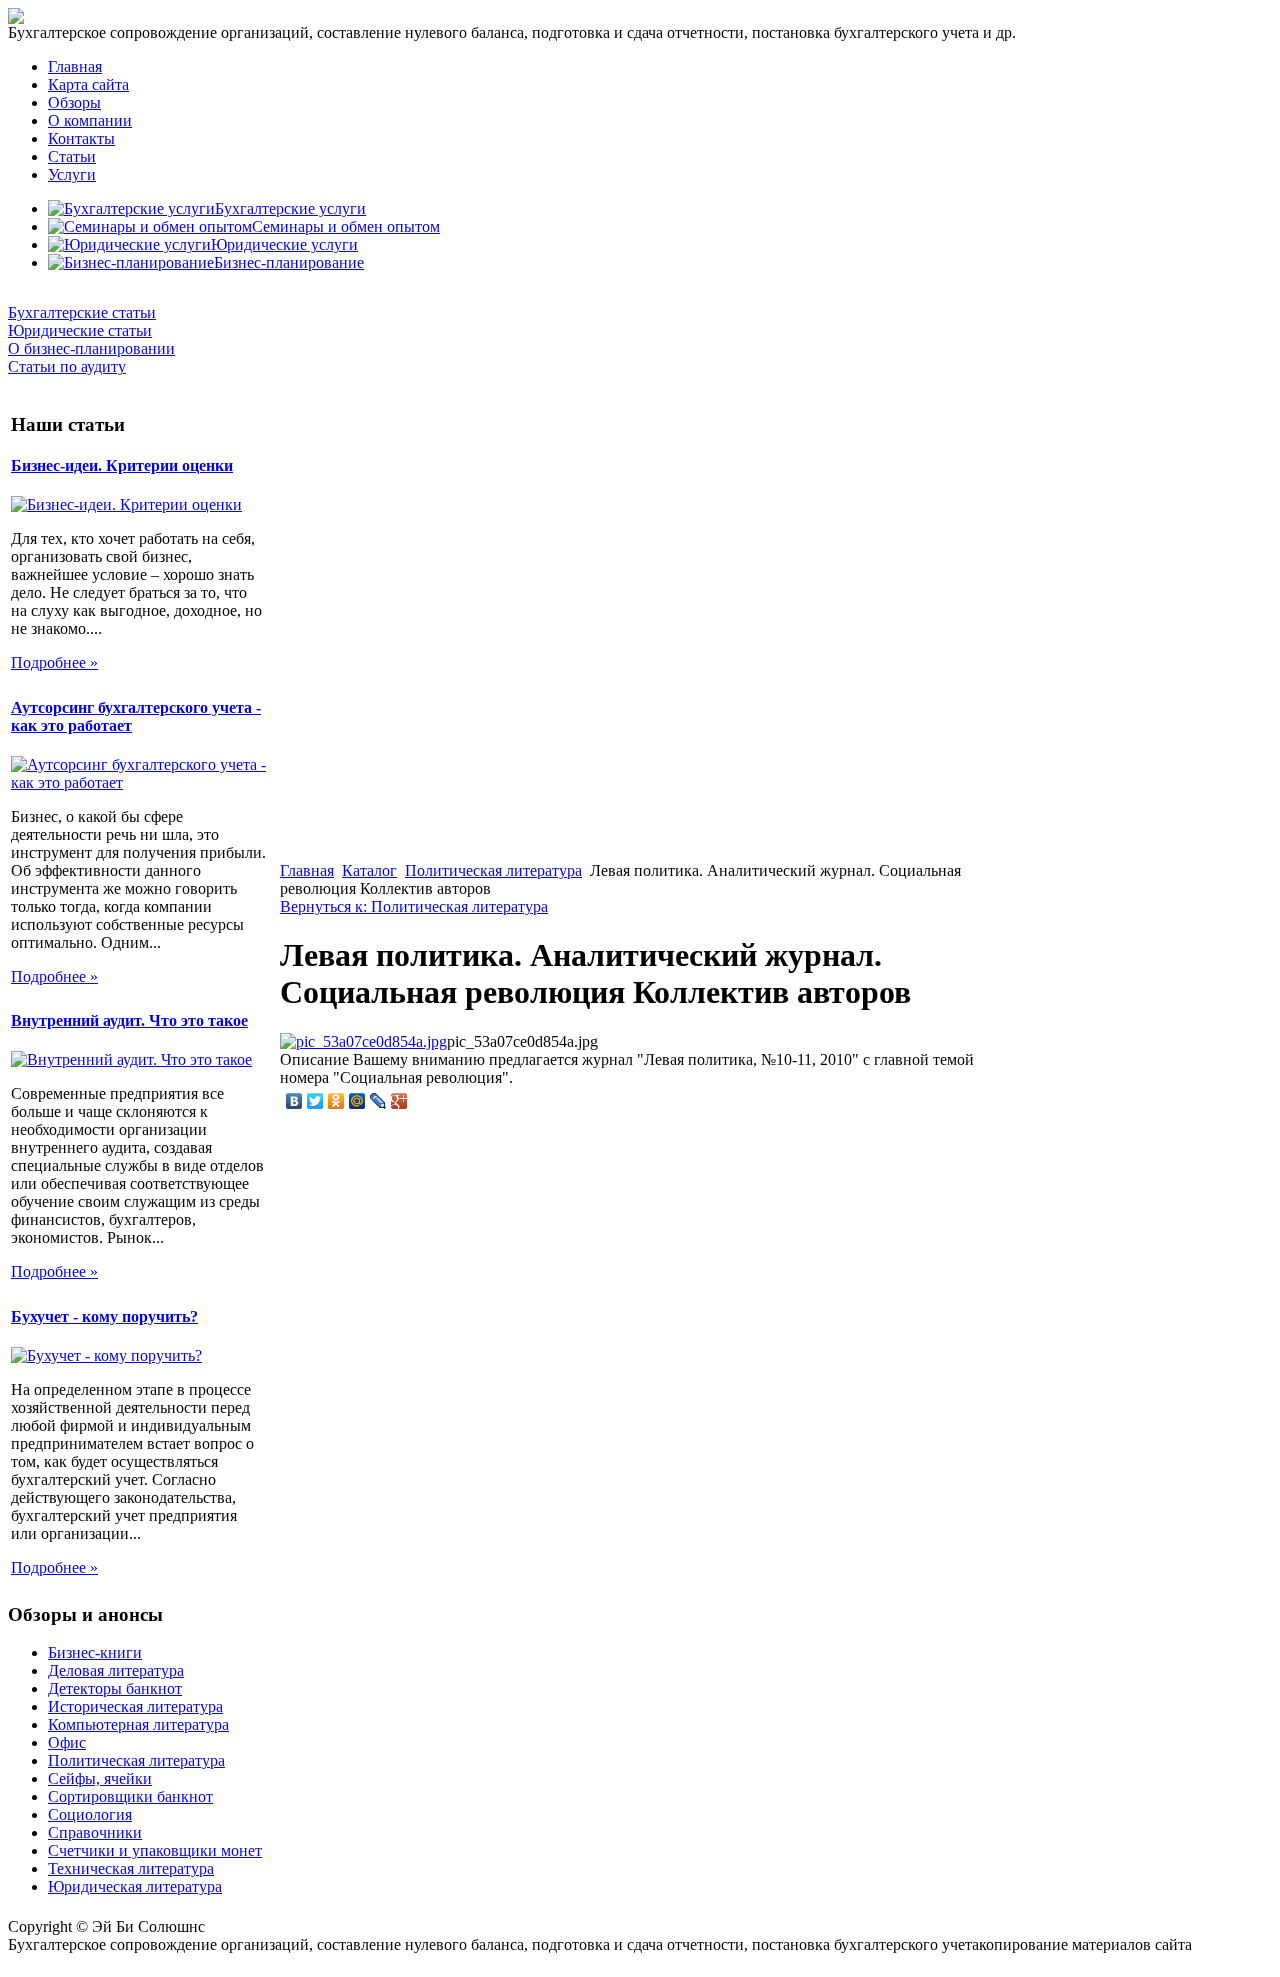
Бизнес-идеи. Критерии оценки (122, 465)
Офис (67, 1742)
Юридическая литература (135, 1886)
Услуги (72, 174)
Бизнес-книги (95, 1652)
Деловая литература (116, 1670)
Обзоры (74, 102)
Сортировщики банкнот (130, 1796)
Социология (90, 1814)
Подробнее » (54, 662)
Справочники (95, 1832)
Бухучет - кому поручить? (104, 1316)
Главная (75, 66)
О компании (90, 120)
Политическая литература (493, 870)
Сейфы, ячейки (100, 1778)
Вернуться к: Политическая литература (414, 906)
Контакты (81, 138)
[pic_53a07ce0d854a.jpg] (363, 1041)
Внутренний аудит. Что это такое (129, 1020)
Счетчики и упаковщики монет (155, 1850)
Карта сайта (88, 84)
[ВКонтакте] (294, 1101)
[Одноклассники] (336, 1101)
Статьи (72, 156)
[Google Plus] (399, 1101)
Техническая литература (131, 1868)
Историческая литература (135, 1706)
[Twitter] (315, 1101)
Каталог (369, 870)
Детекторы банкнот (115, 1688)
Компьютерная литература (138, 1724)
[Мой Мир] (357, 1101)
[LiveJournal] (378, 1101)
